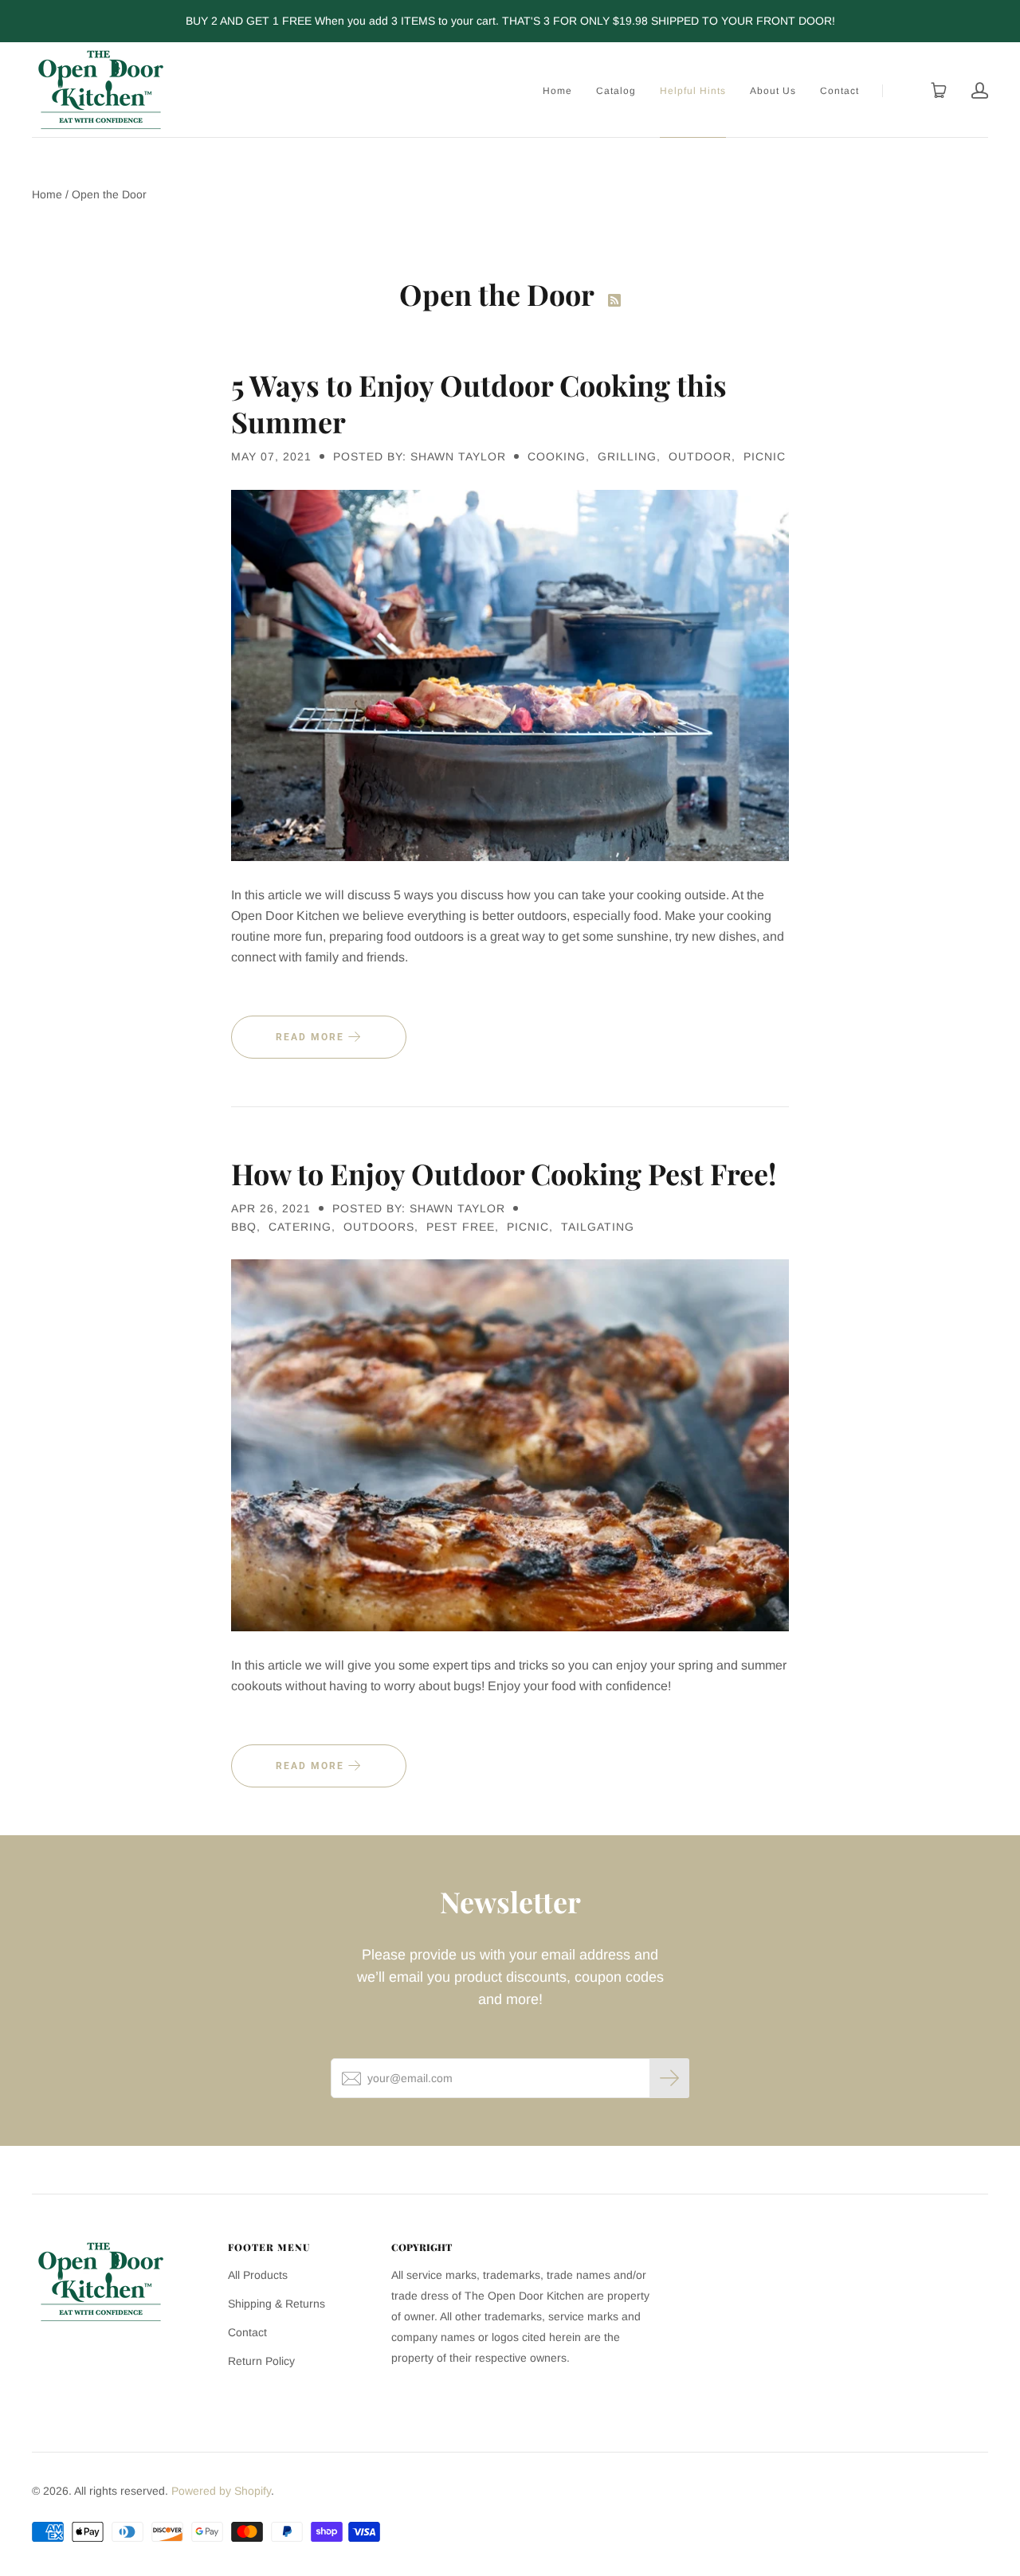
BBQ (244, 1227)
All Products (258, 2275)
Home (557, 91)
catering (300, 1227)
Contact (840, 91)
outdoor (700, 456)
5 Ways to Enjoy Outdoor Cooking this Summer (479, 403)
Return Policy (261, 2361)
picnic (765, 456)
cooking (557, 456)
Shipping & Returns (277, 2304)
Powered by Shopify (221, 2491)
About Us (773, 91)
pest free (461, 1227)
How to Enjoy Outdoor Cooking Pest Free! (504, 1173)
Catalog (616, 91)
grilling (627, 456)
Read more (312, 1037)
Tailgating (598, 1227)
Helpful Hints (693, 91)
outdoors (379, 1227)
